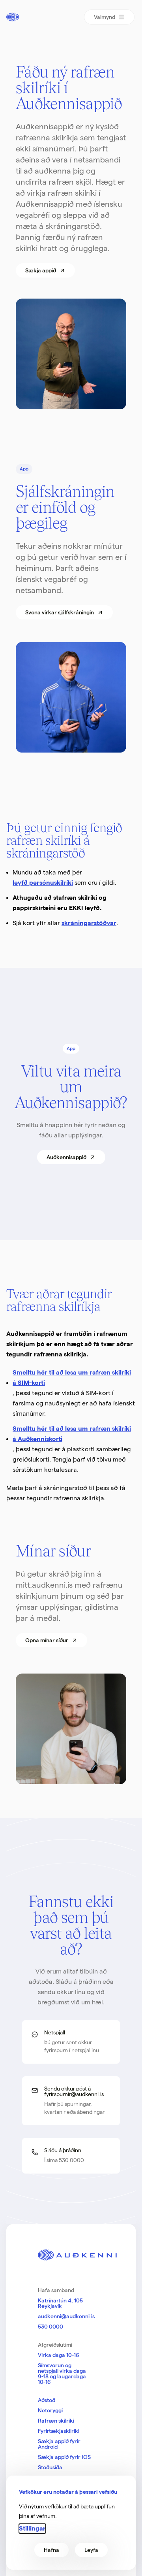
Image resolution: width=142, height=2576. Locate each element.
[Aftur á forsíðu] (13, 17)
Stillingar (32, 2528)
